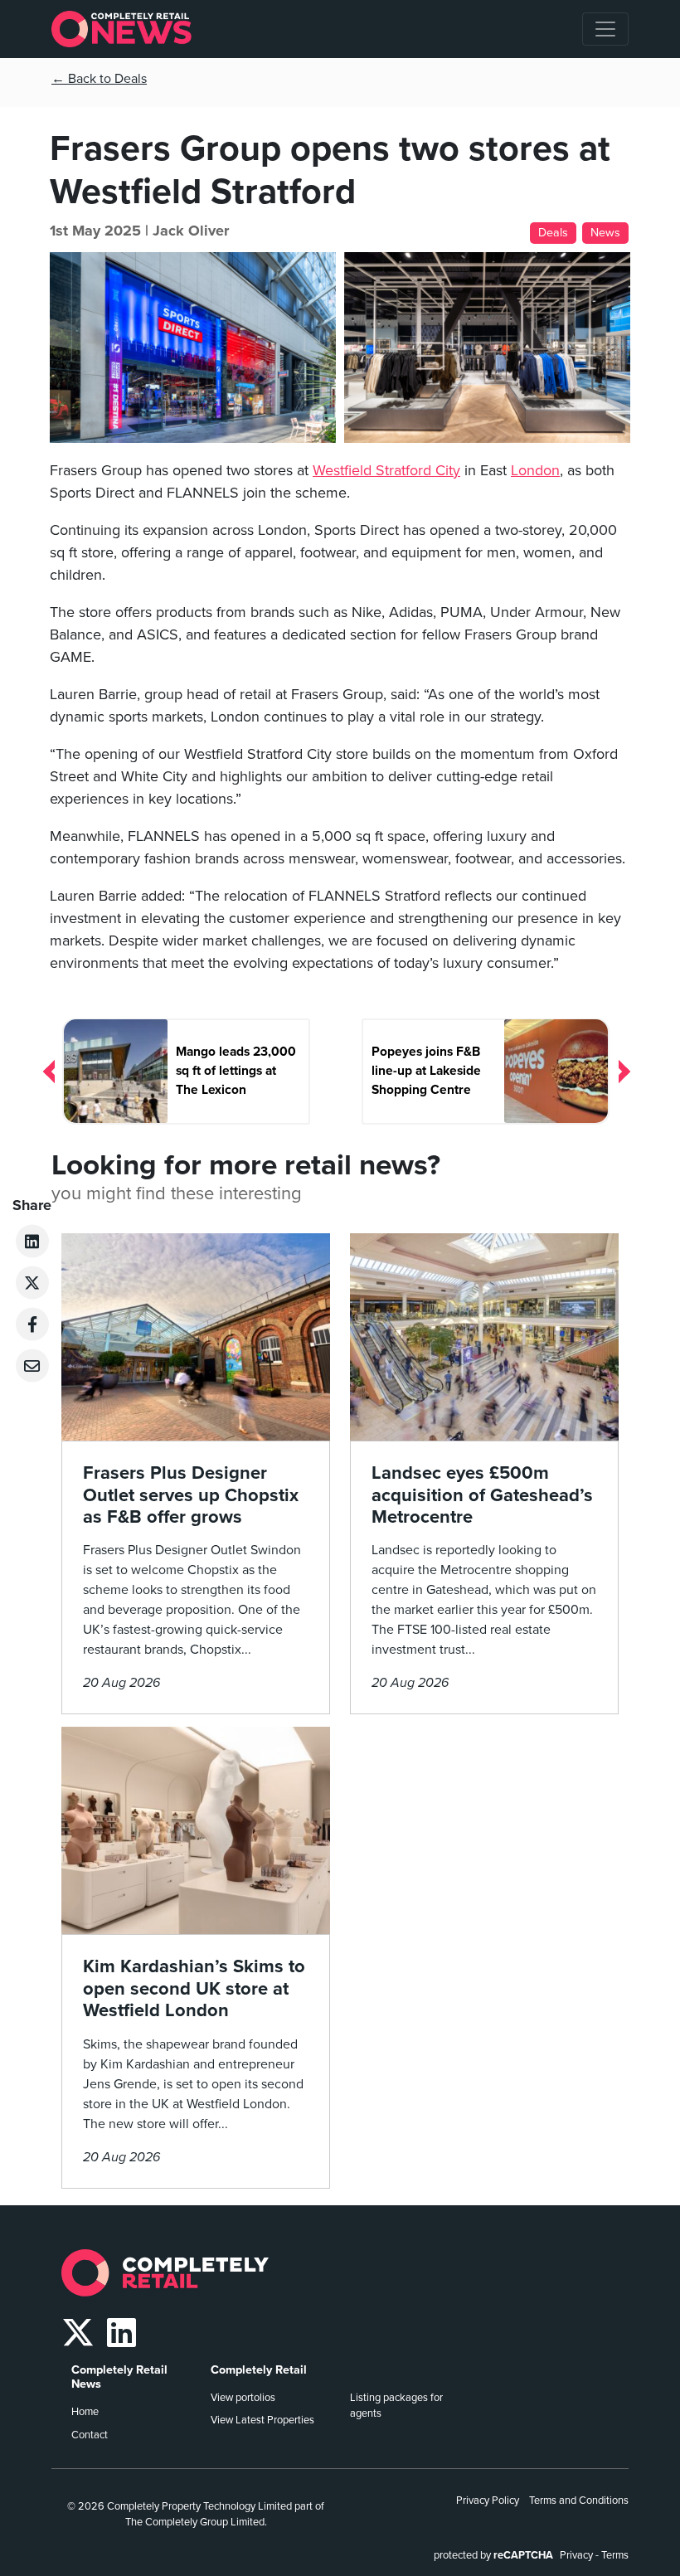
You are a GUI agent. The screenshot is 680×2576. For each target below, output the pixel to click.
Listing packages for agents (396, 2406)
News (605, 233)
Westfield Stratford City (386, 470)
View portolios (243, 2398)
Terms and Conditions (579, 2501)
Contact (90, 2435)
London (535, 470)
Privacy (576, 2555)
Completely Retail (259, 2370)
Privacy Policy (488, 2501)
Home (85, 2412)
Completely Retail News (119, 2377)
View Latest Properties (262, 2420)
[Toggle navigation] (605, 29)
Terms (615, 2555)
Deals (553, 233)
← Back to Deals (99, 79)
